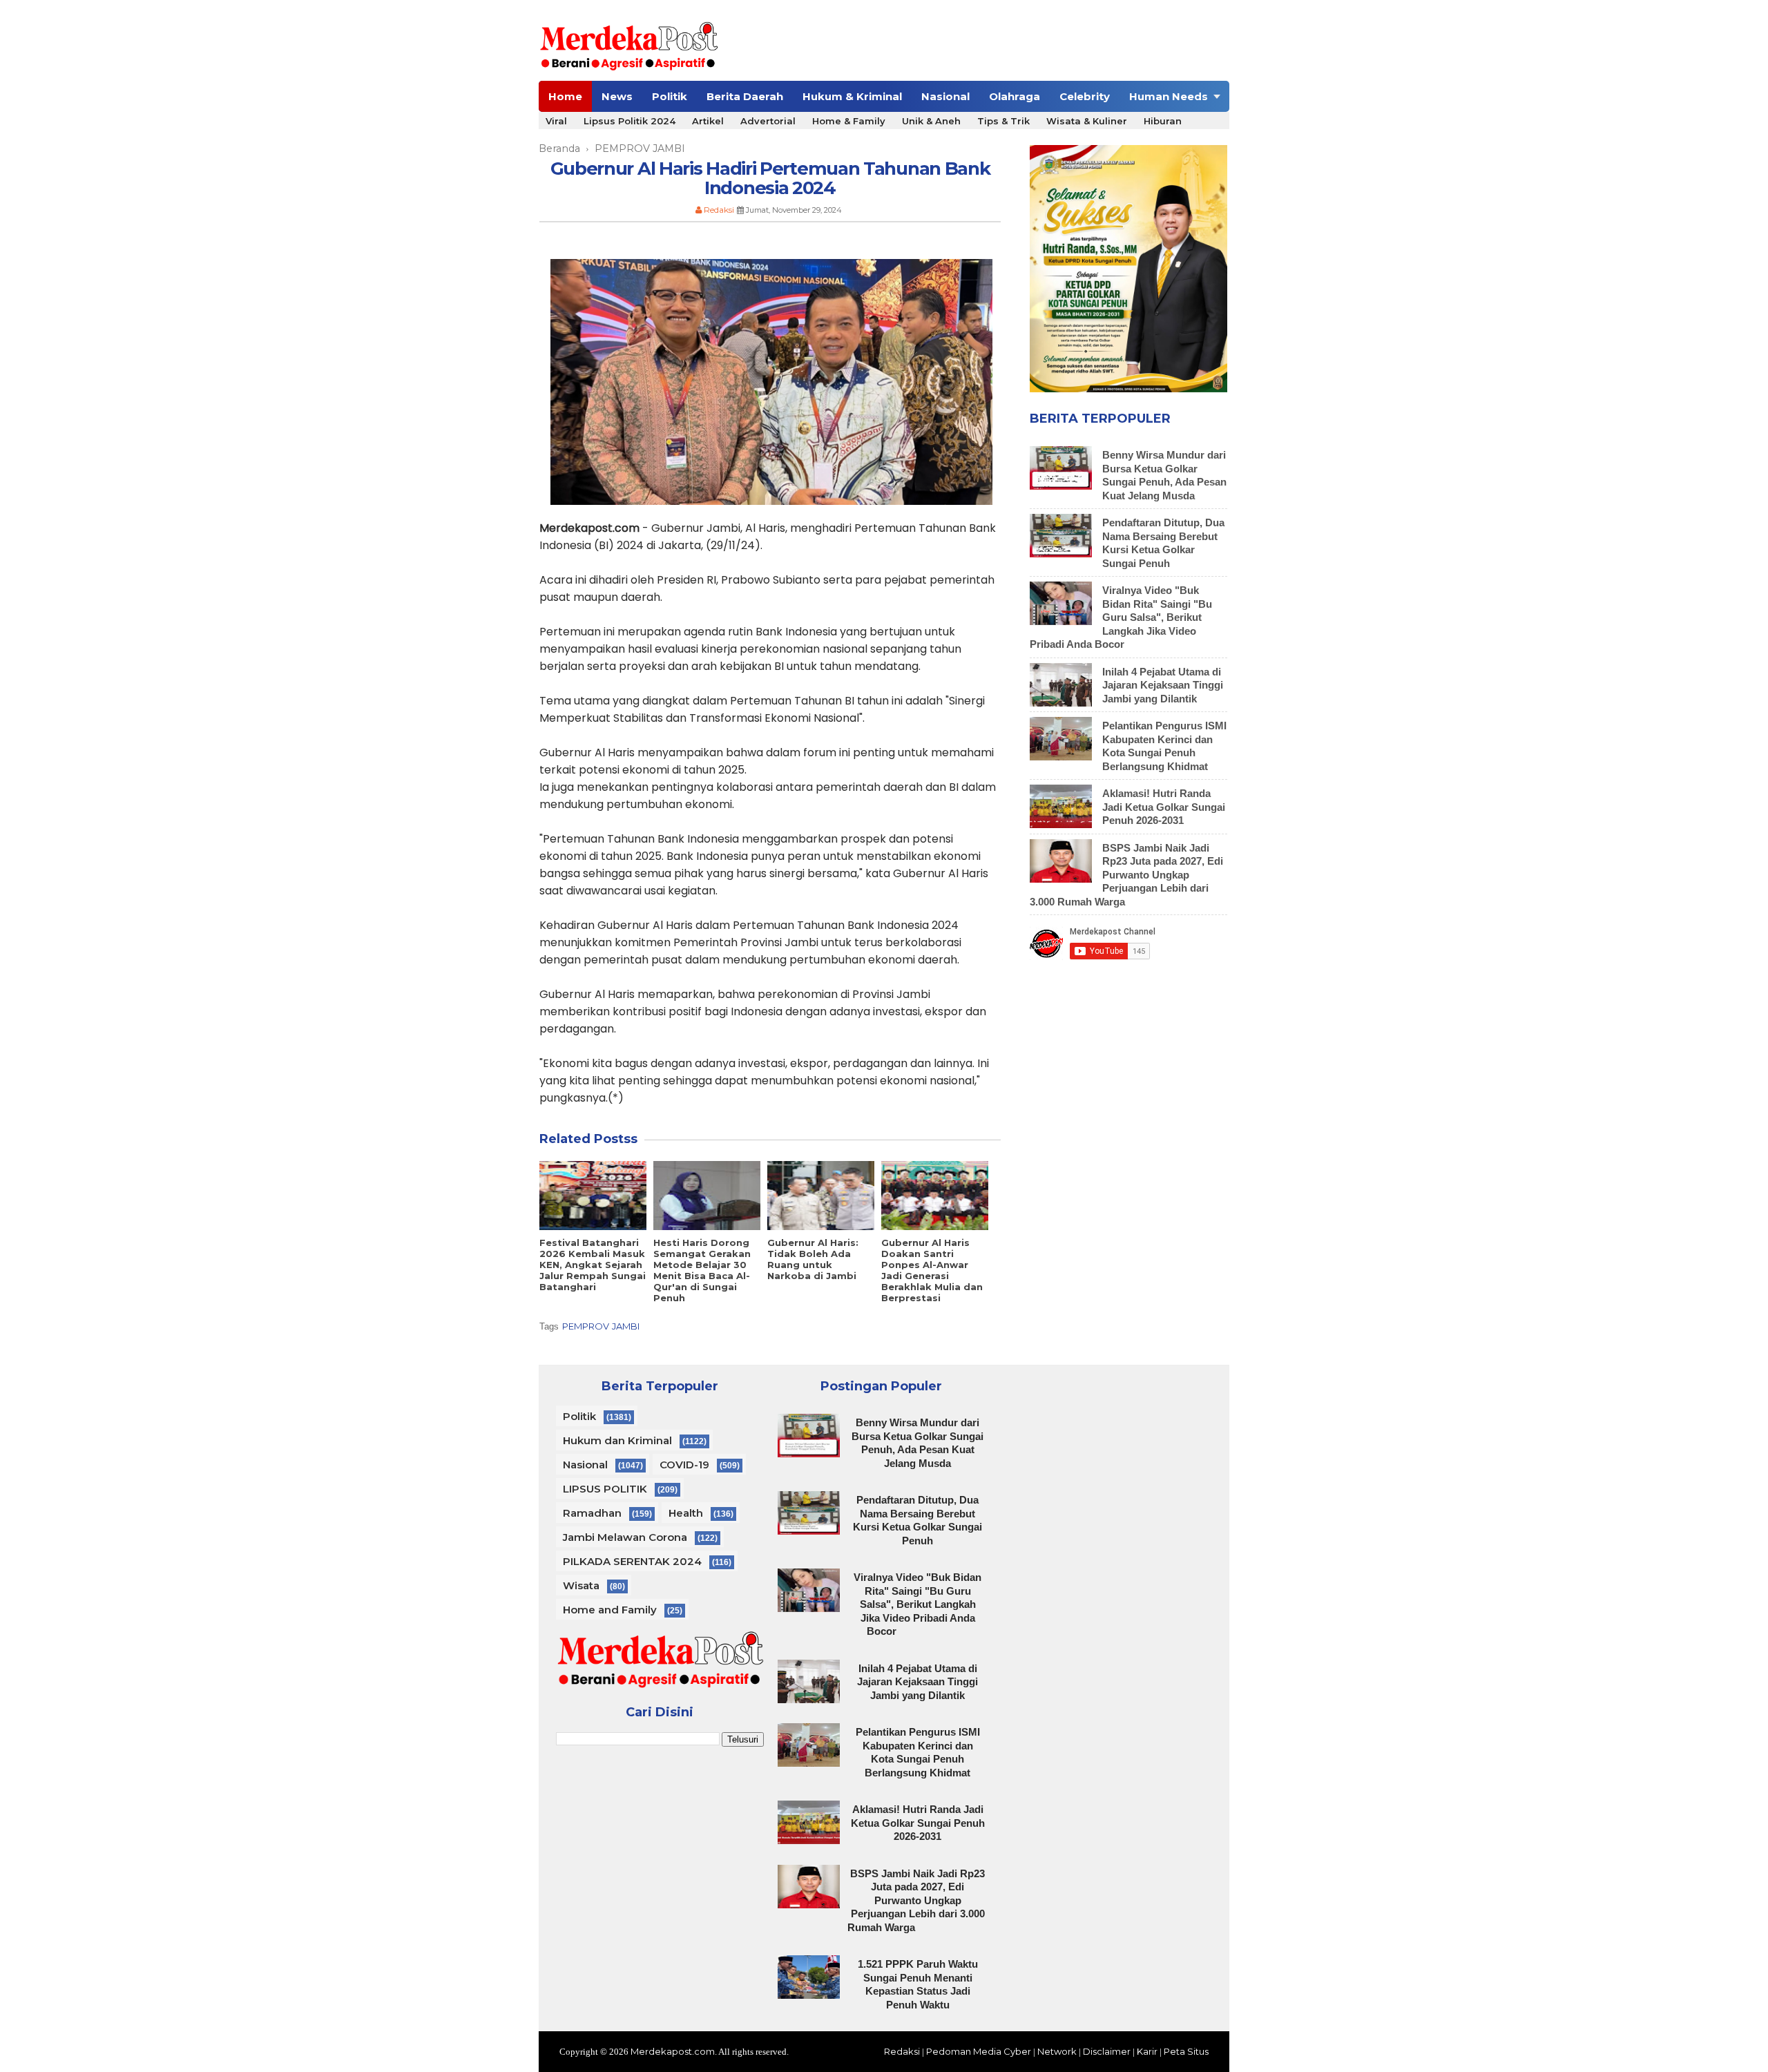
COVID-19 (684, 1465)
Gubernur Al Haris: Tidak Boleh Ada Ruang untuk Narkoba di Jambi (813, 1259)
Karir (1147, 2051)
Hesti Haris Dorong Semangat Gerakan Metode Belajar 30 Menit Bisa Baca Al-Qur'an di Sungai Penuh (702, 1270)
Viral (556, 121)
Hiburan (1163, 121)
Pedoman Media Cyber (979, 2051)
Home (565, 96)
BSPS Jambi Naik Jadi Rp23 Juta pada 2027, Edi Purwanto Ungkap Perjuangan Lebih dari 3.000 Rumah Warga (1126, 875)
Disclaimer (1107, 2051)
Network (1057, 2051)
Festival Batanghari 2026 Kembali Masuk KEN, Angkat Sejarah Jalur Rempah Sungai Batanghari (593, 1265)
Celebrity (1085, 96)
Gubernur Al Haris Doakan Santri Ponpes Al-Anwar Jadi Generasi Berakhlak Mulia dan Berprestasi (932, 1270)
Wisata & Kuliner (1087, 121)
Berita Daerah (745, 96)
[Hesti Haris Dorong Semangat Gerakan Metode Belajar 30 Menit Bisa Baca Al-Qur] (707, 1196)
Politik (670, 96)
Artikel (708, 121)
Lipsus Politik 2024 (630, 121)
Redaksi (902, 2051)
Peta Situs (1186, 2051)
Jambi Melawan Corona (625, 1537)
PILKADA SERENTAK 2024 (632, 1561)
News (617, 96)
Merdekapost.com (673, 2051)
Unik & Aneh (931, 121)
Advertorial (768, 121)
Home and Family (610, 1610)
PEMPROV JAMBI (601, 1326)
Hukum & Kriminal (852, 96)
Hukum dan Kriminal (617, 1440)
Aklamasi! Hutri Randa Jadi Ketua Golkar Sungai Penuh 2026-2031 (1164, 807)
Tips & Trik (1003, 121)
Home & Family (849, 121)
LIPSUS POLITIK (605, 1489)
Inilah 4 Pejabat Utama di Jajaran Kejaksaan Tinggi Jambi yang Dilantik (1163, 685)
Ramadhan (592, 1513)
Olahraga (1015, 96)
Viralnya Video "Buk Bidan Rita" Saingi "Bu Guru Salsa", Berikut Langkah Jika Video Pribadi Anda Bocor (1121, 617)
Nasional (945, 96)
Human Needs (1169, 96)
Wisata (581, 1585)
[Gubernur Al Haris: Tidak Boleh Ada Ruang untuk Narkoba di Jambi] (821, 1196)
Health (686, 1513)
